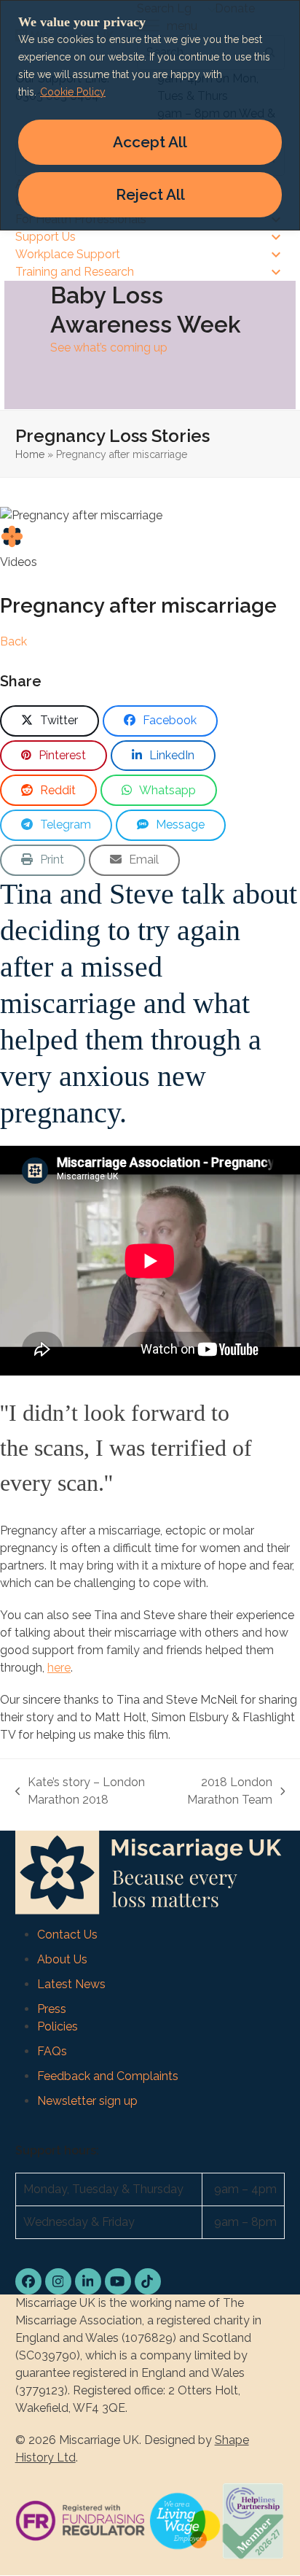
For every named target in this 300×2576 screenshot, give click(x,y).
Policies (58, 2026)
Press (52, 2009)
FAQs (52, 2051)
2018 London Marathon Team (222, 1792)
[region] (150, 115)
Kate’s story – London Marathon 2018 (80, 1792)
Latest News (71, 1984)
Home (30, 454)
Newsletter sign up (87, 2101)
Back (13, 641)
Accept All (150, 142)
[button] (50, 721)
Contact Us (67, 1935)
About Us (62, 1959)
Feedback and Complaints (108, 2076)
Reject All (150, 194)
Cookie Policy (73, 92)
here (59, 1668)
